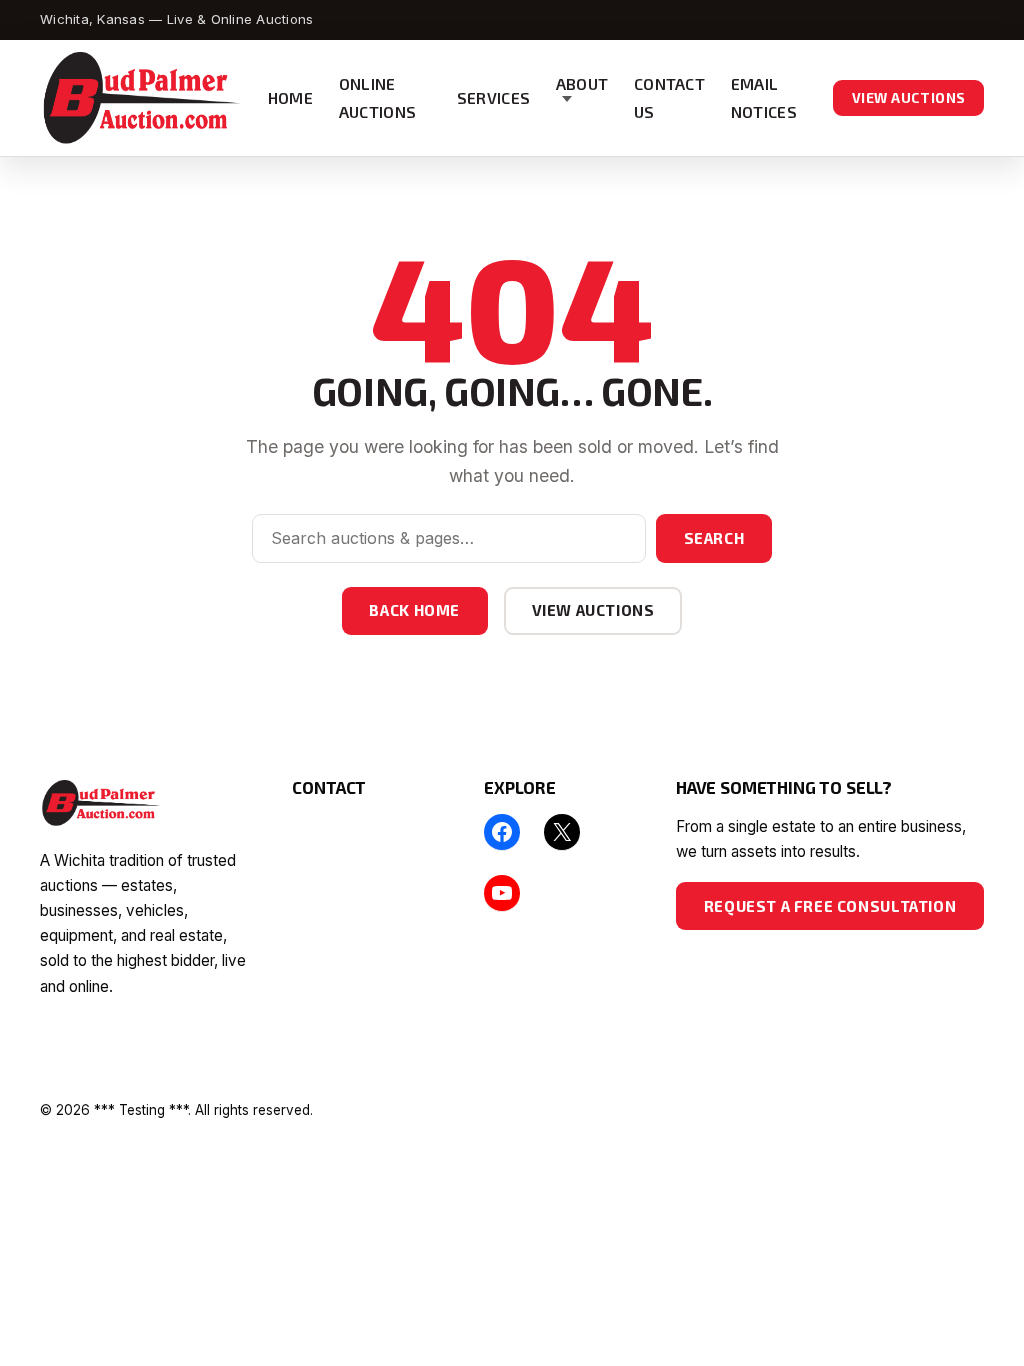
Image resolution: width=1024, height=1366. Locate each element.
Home (290, 97)
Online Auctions (378, 97)
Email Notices (764, 97)
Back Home (414, 610)
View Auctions (909, 97)
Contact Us (669, 97)
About (582, 83)
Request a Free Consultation (830, 906)
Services (494, 97)
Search (714, 538)
